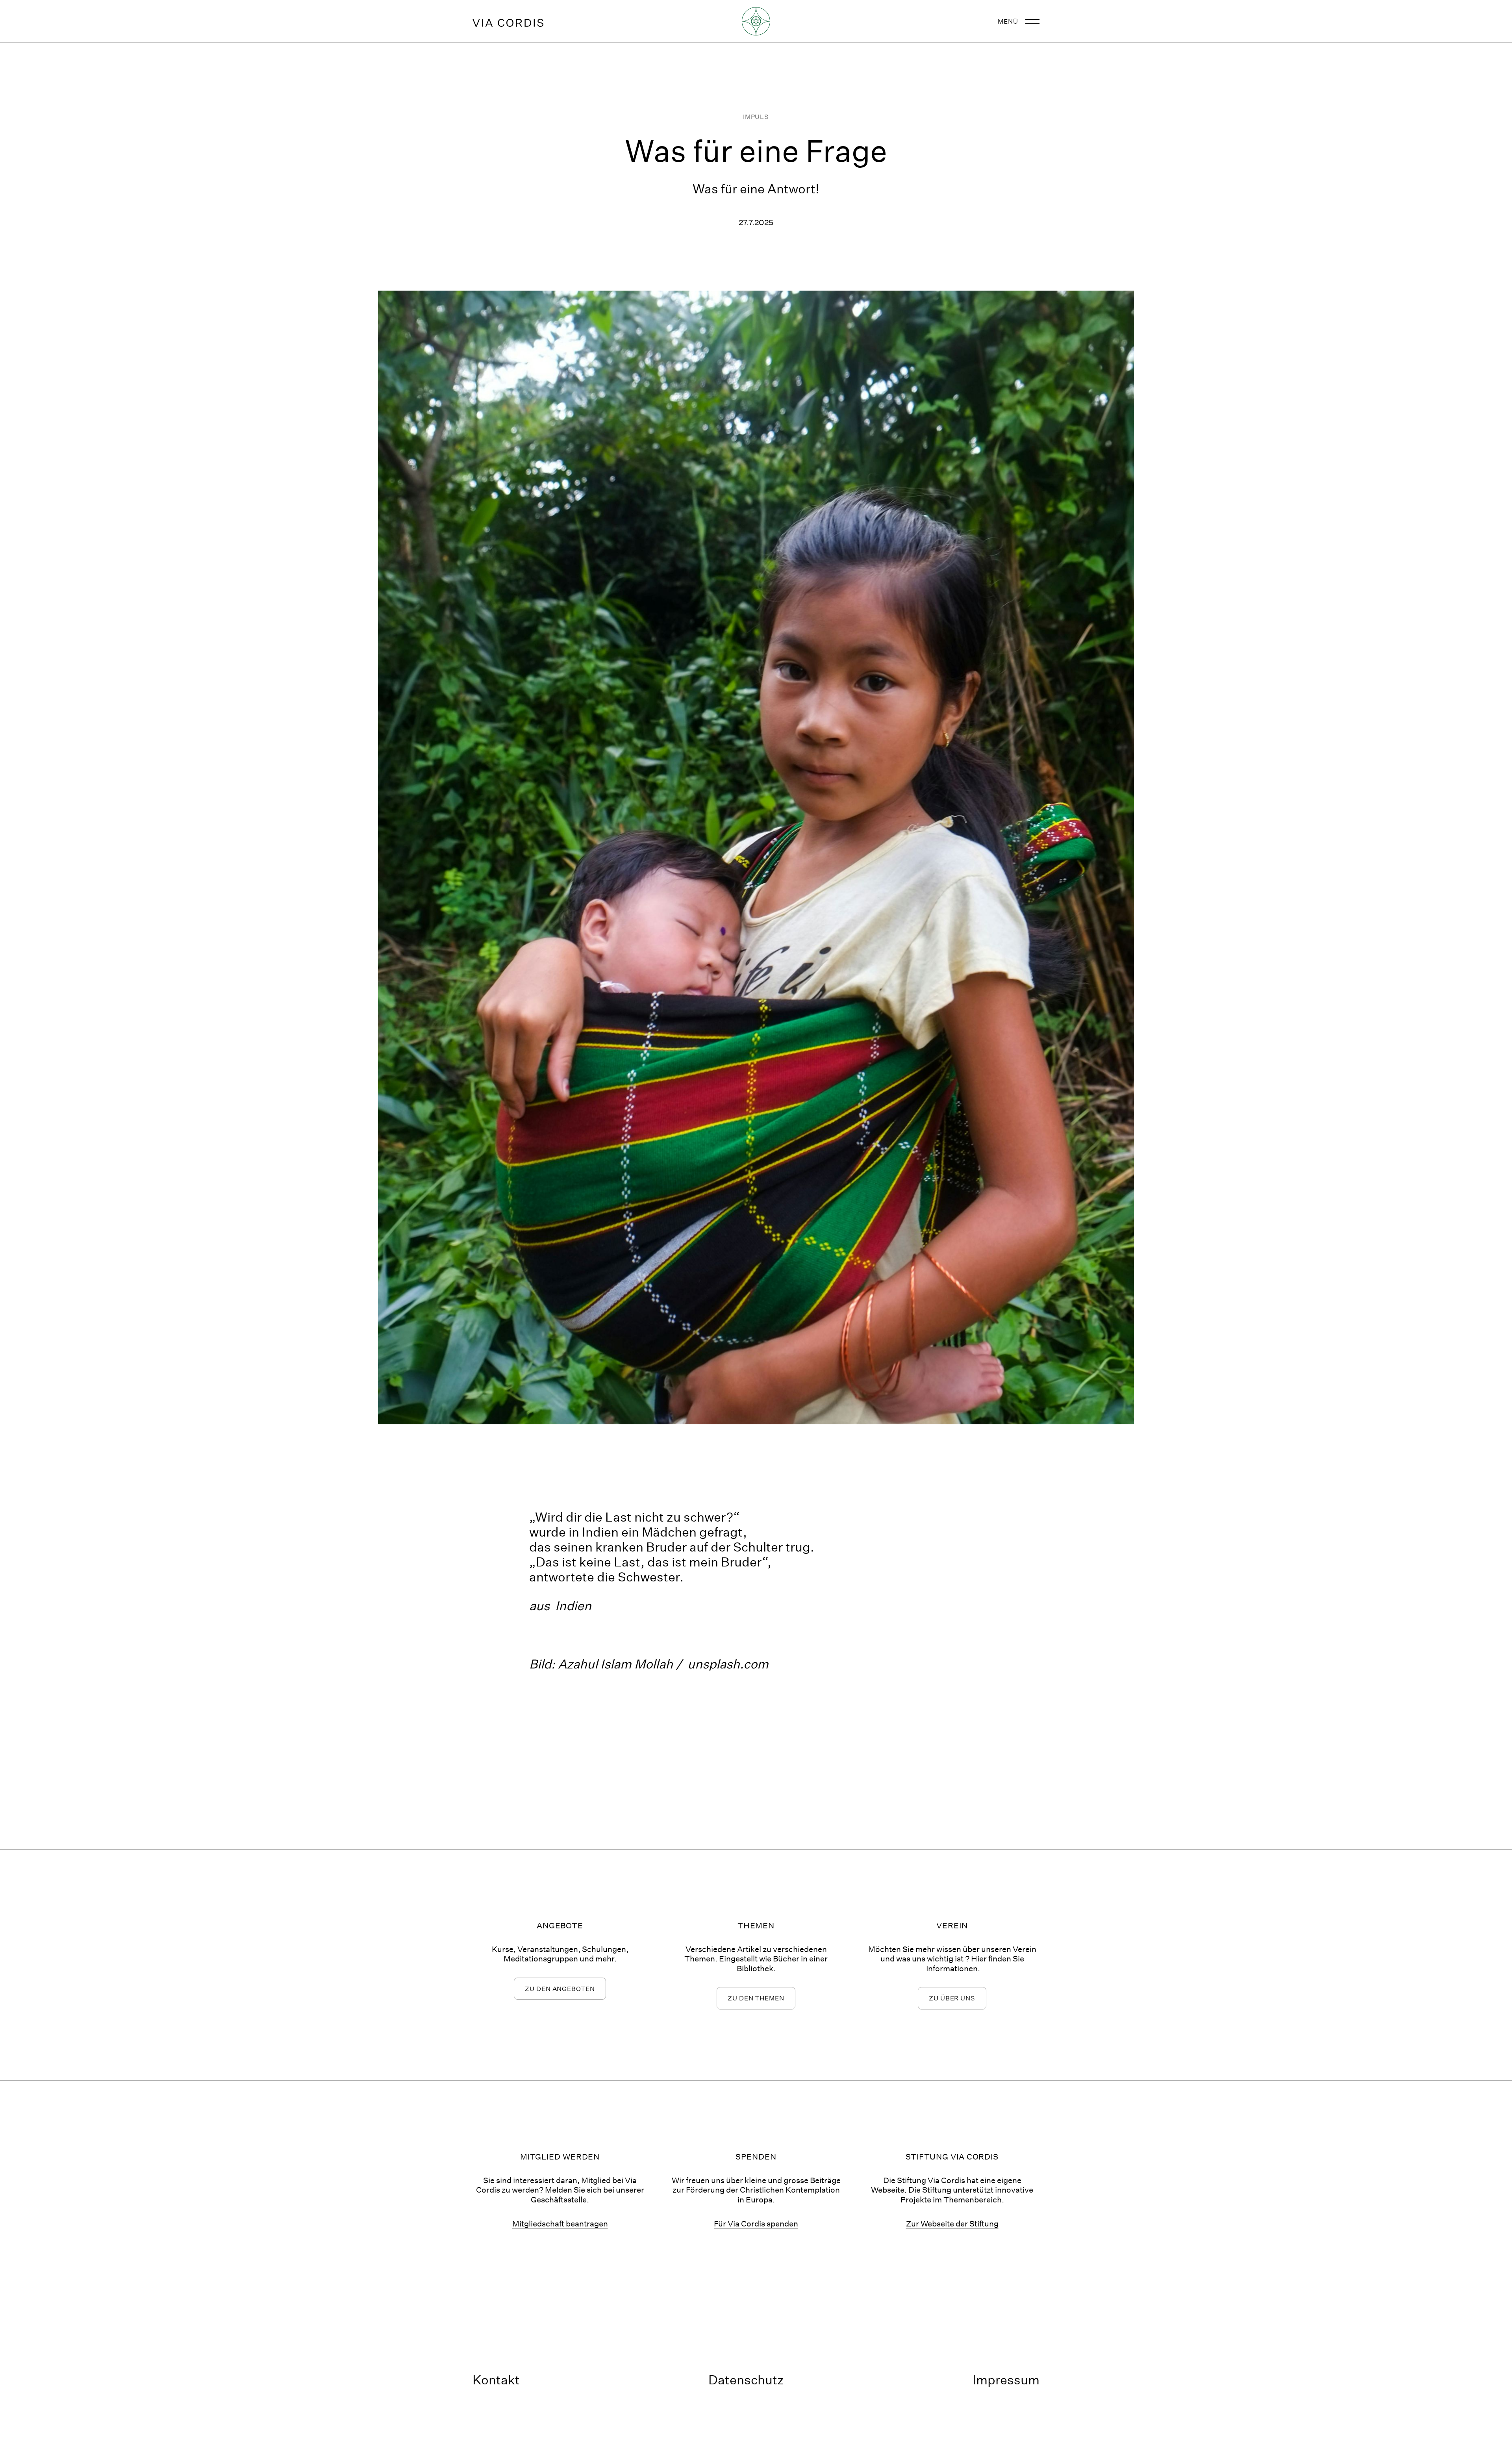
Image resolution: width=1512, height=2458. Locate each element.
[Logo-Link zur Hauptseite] (508, 21)
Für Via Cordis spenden (756, 2223)
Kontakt (496, 2380)
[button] (1015, 21)
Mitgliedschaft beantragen (560, 2223)
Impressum (1006, 2380)
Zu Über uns (952, 1998)
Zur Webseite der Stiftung (952, 2223)
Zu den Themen (756, 1998)
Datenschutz (746, 2380)
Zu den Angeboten (560, 1988)
